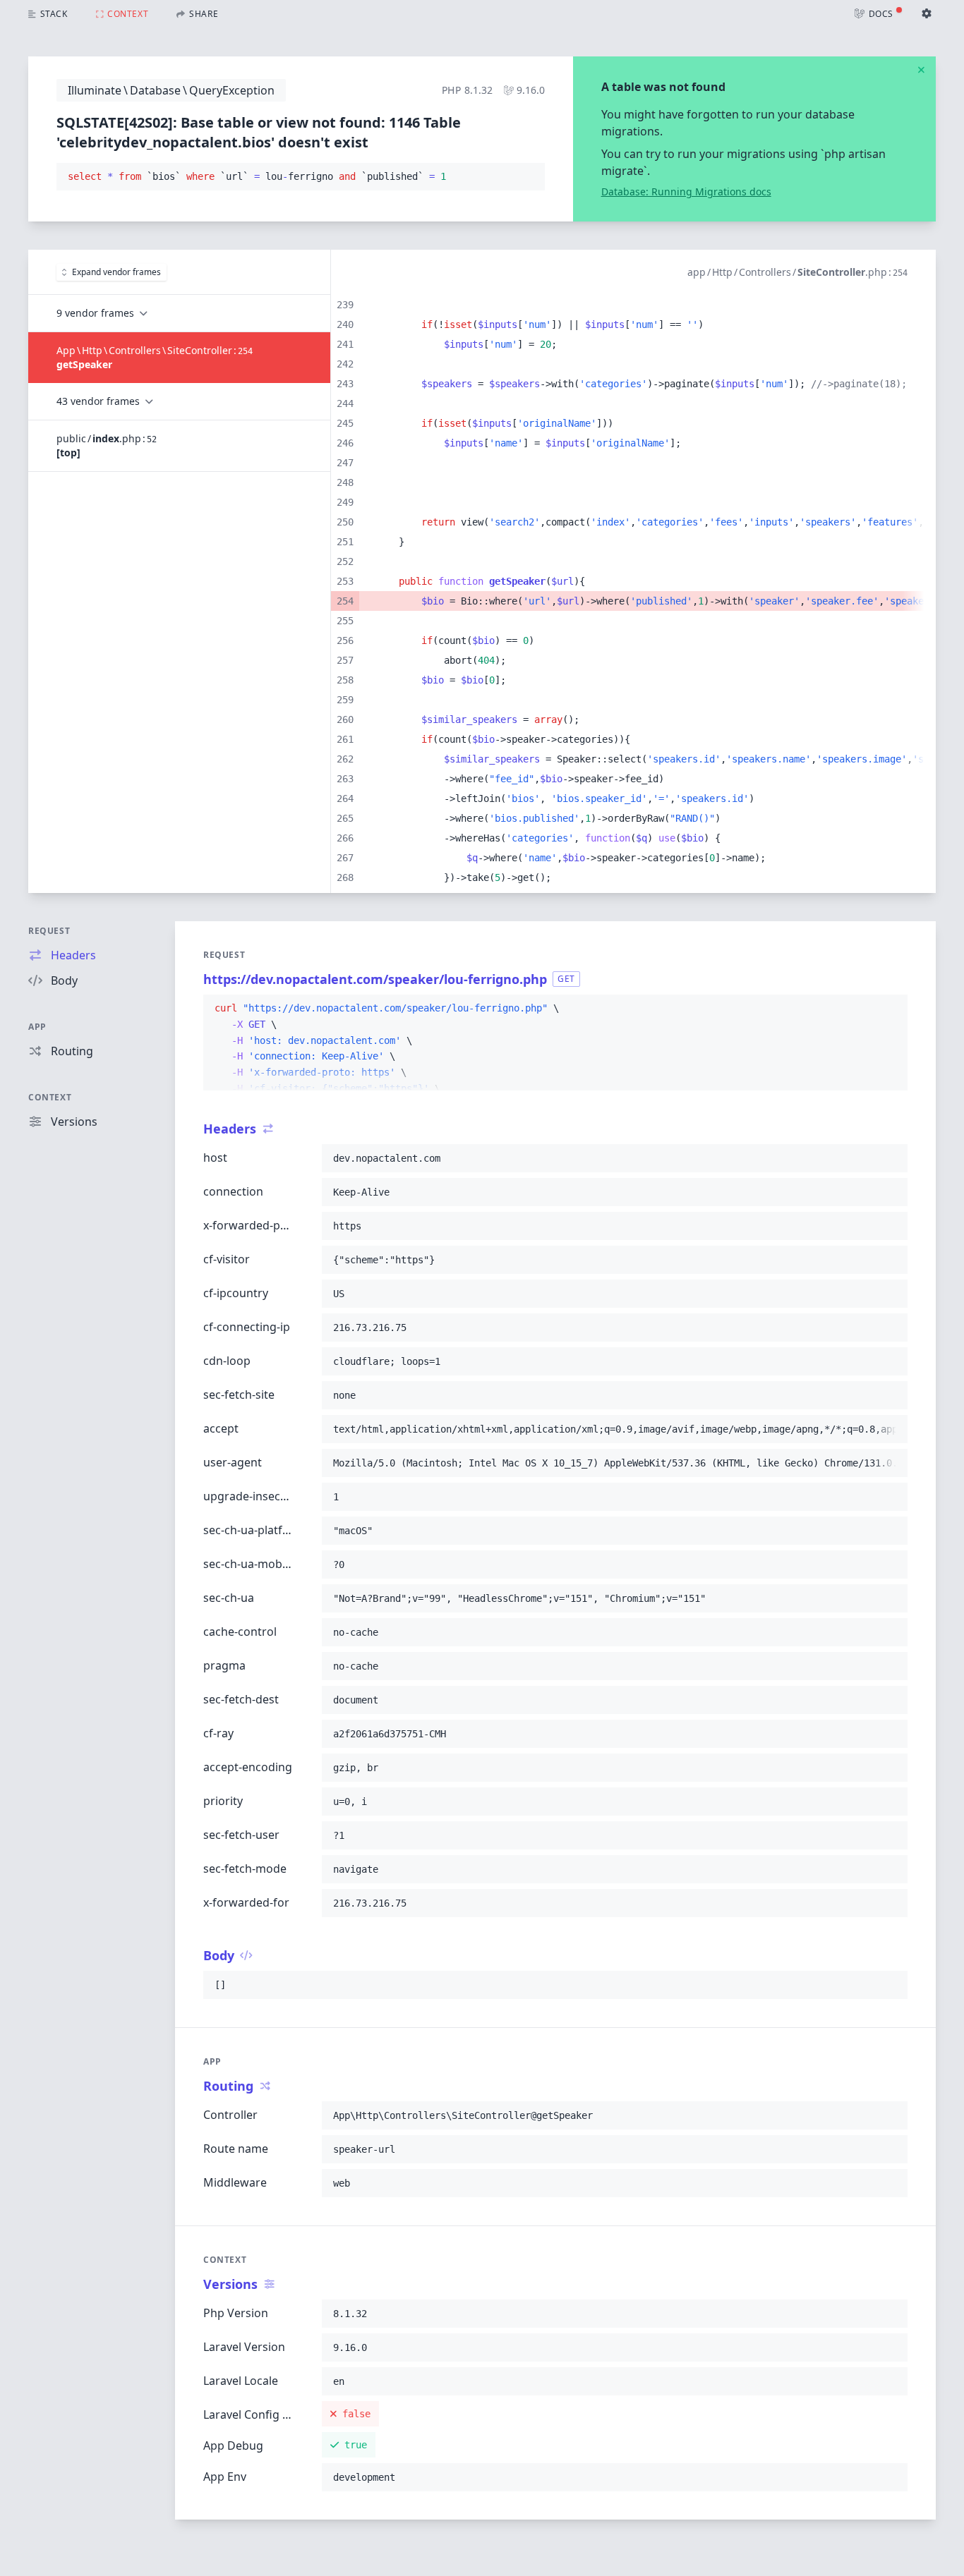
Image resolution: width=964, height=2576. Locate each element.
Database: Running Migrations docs (686, 192)
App (37, 1027)
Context (50, 1097)
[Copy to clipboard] (528, 177)
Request (49, 931)
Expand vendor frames (116, 272)
